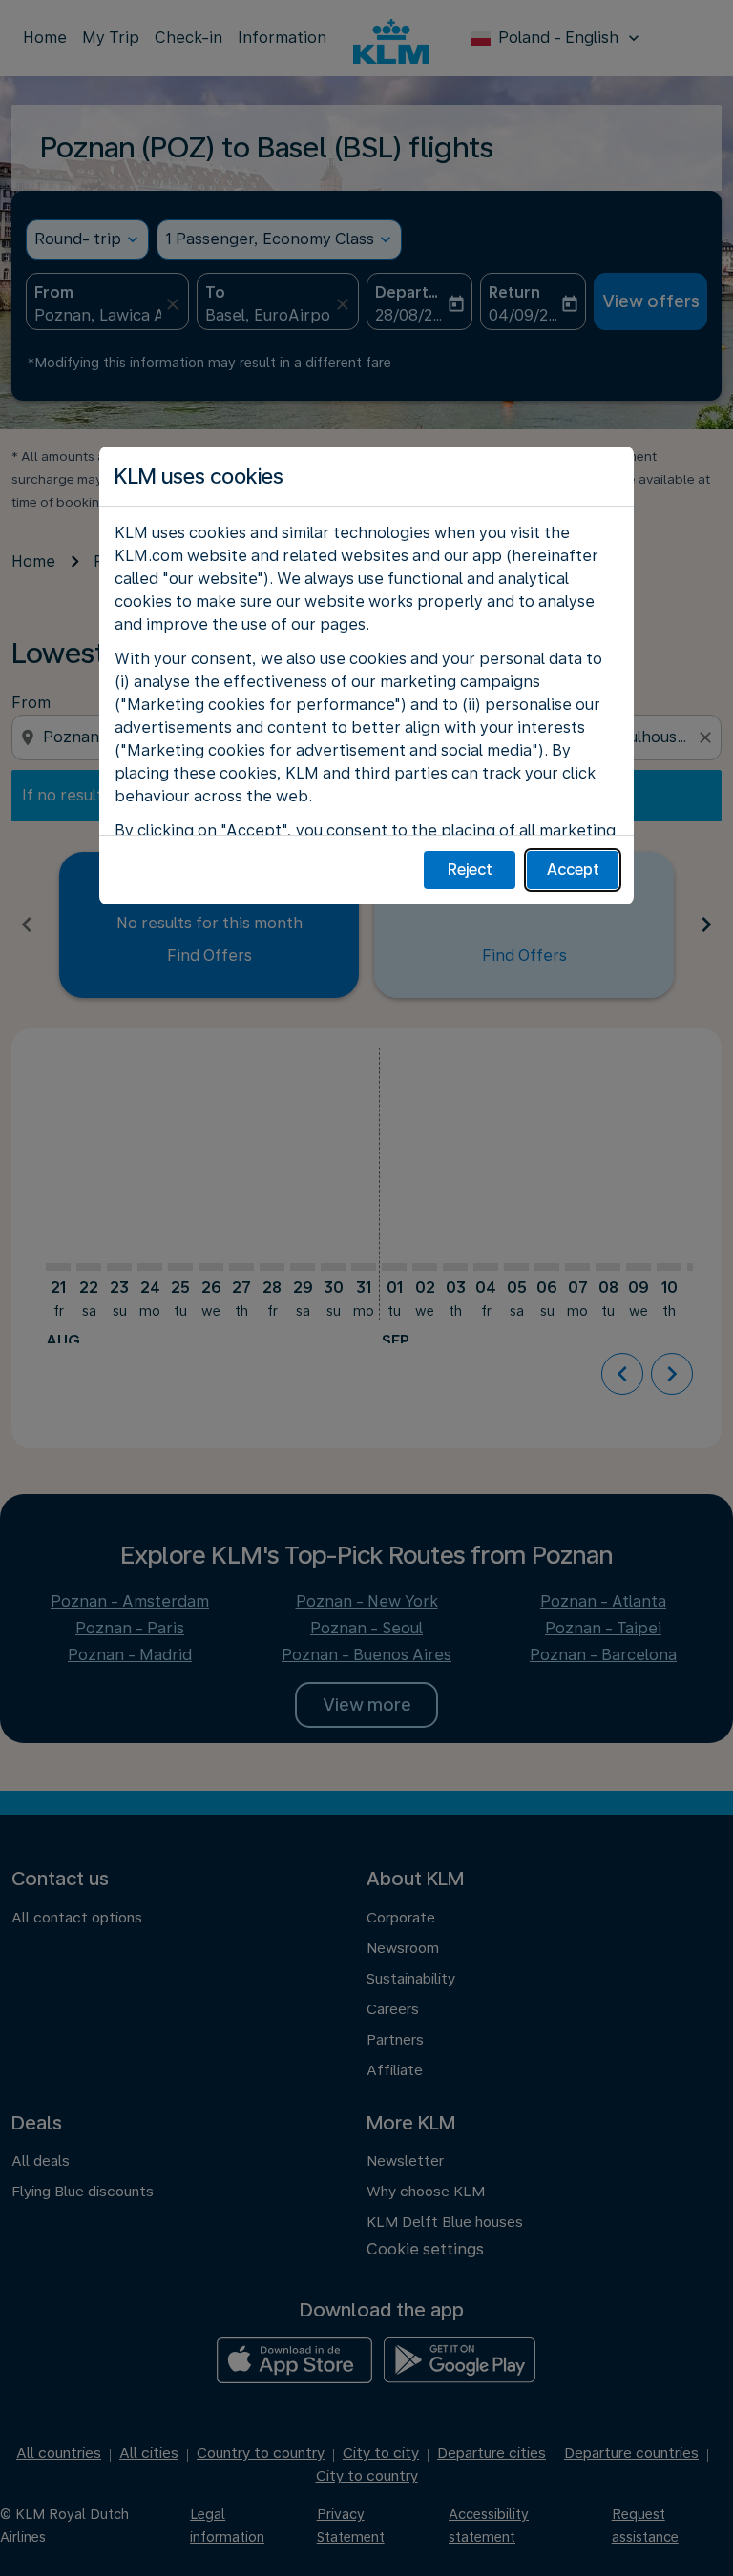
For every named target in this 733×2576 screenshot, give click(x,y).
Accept (573, 870)
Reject (470, 870)
